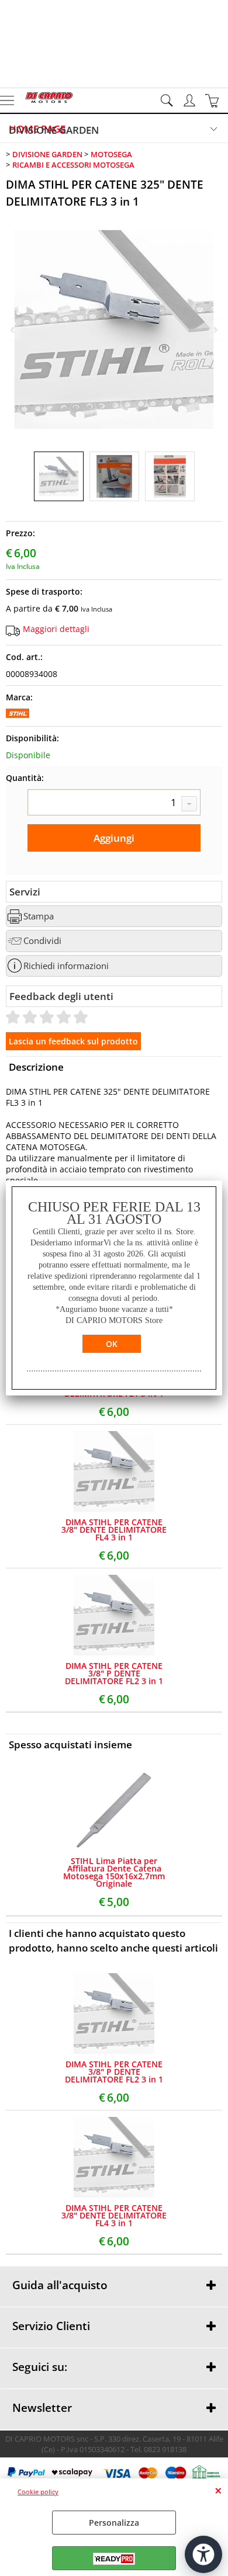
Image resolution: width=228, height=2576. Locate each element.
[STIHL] (18, 715)
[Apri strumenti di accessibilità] (203, 2554)
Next (215, 330)
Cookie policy (38, 2492)
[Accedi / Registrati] (191, 100)
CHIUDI (218, 2490)
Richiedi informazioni (66, 966)
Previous (13, 330)
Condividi (42, 941)
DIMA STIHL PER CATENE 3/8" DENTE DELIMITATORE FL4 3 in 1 (114, 1530)
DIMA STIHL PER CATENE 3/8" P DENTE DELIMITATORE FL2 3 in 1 (114, 1673)
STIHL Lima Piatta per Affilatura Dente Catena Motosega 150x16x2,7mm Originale (114, 1872)
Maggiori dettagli (56, 629)
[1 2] (114, 804)
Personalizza (114, 2523)
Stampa (39, 916)
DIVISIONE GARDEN (54, 130)
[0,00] (214, 100)
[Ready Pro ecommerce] (114, 2559)
